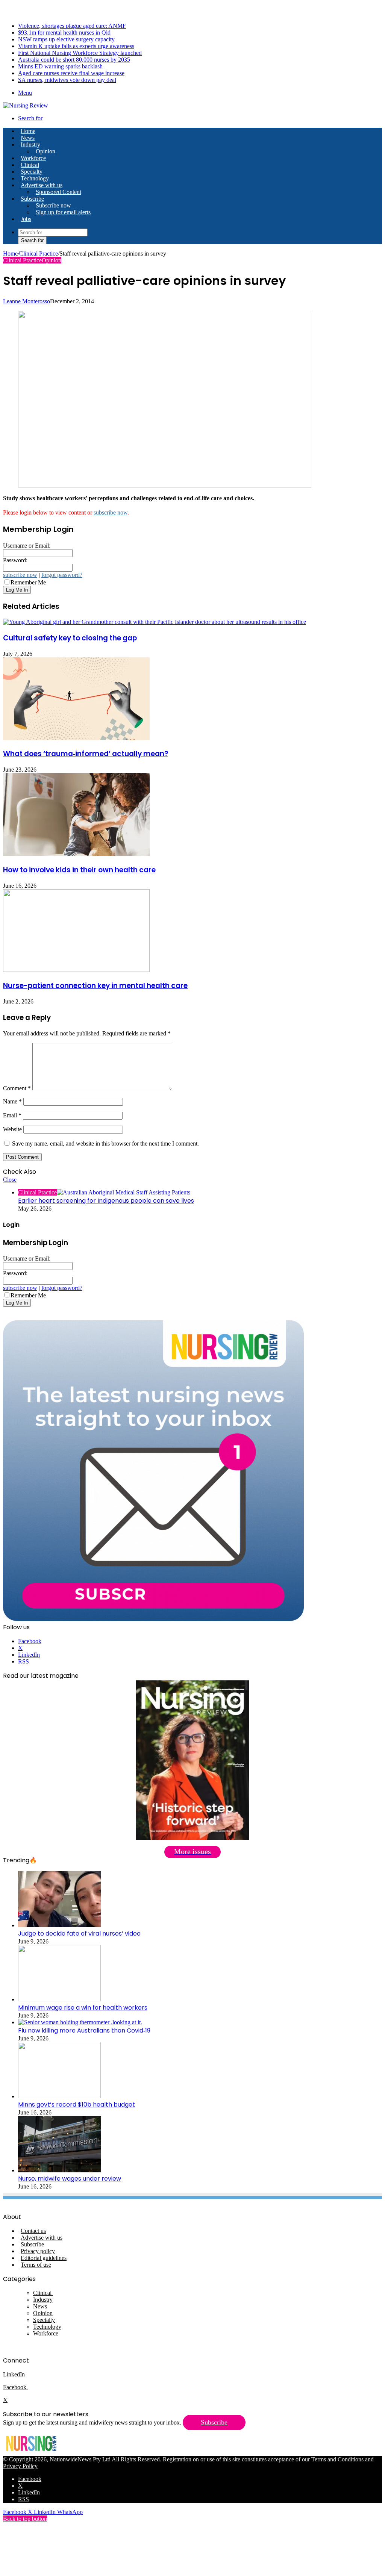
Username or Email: (27, 546)
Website (12, 1129)
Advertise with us (42, 185)
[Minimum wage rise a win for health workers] (59, 1999)
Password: (15, 560)
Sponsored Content (58, 192)
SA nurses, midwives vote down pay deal (67, 80)
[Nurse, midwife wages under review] (59, 2170)
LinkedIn (14, 2374)
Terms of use (36, 2265)
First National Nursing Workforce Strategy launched (80, 53)
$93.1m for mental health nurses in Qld (64, 33)
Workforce (33, 158)
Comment (17, 1088)
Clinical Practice (39, 254)
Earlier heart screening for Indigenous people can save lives (106, 1201)
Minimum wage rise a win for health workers (83, 2008)
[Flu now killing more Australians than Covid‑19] (80, 2022)
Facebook (15, 2387)
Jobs (26, 219)
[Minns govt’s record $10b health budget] (59, 2096)
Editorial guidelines (44, 2258)
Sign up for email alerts (63, 212)
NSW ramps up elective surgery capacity (66, 39)
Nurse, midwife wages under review (70, 2179)
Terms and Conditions (337, 2459)
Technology (35, 178)
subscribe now (111, 512)
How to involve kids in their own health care (79, 870)
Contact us (33, 2231)
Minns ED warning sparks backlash (60, 66)
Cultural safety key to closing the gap (70, 638)
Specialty (32, 172)
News (28, 138)
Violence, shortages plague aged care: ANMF (72, 26)
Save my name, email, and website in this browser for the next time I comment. (105, 1143)
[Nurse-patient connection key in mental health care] (76, 970)
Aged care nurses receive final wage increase (71, 73)
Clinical (30, 165)
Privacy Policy (20, 2466)
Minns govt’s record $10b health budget (77, 2105)
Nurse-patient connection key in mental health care (95, 986)
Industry (30, 145)
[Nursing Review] (26, 105)
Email (12, 1115)
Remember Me (28, 582)
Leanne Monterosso (27, 301)
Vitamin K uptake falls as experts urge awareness (76, 46)
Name (12, 1101)
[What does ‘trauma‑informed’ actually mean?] (76, 738)
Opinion (45, 151)
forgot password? (62, 575)
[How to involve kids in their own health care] (76, 854)
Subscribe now (53, 205)
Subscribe (32, 199)
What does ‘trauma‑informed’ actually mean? (86, 754)
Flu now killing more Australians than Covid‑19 (84, 2030)
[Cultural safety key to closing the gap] (155, 622)
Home (10, 254)
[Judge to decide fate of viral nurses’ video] (59, 1925)
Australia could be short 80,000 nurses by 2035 (74, 60)
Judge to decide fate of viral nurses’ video (79, 1934)
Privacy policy (38, 2251)
